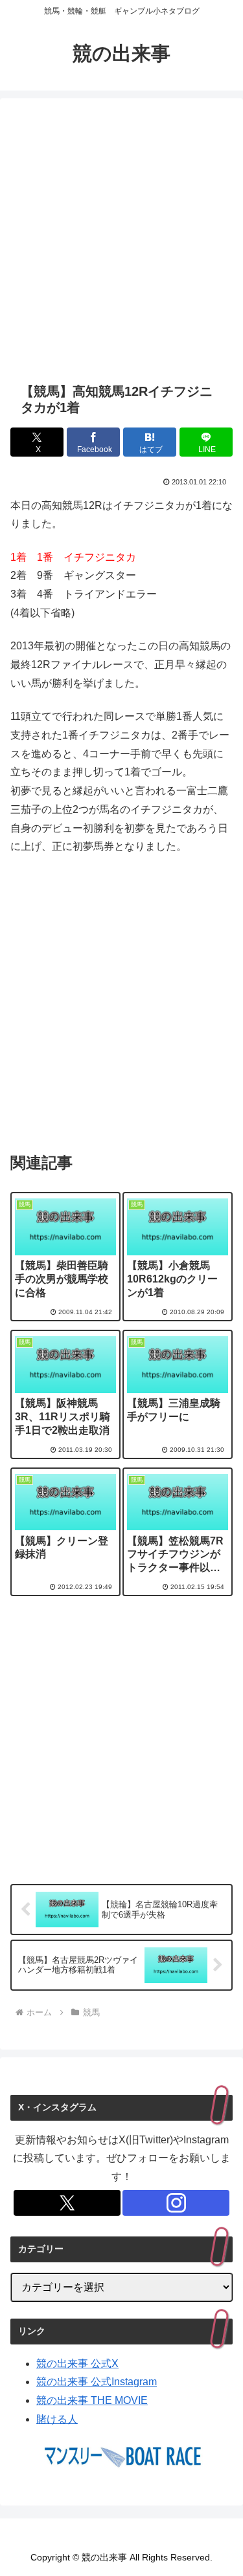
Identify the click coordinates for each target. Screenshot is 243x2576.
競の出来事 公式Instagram (97, 2382)
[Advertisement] (121, 240)
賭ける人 (57, 2419)
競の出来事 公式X (77, 2364)
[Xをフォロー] (67, 2203)
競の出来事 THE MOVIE (92, 2400)
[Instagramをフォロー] (176, 2203)
